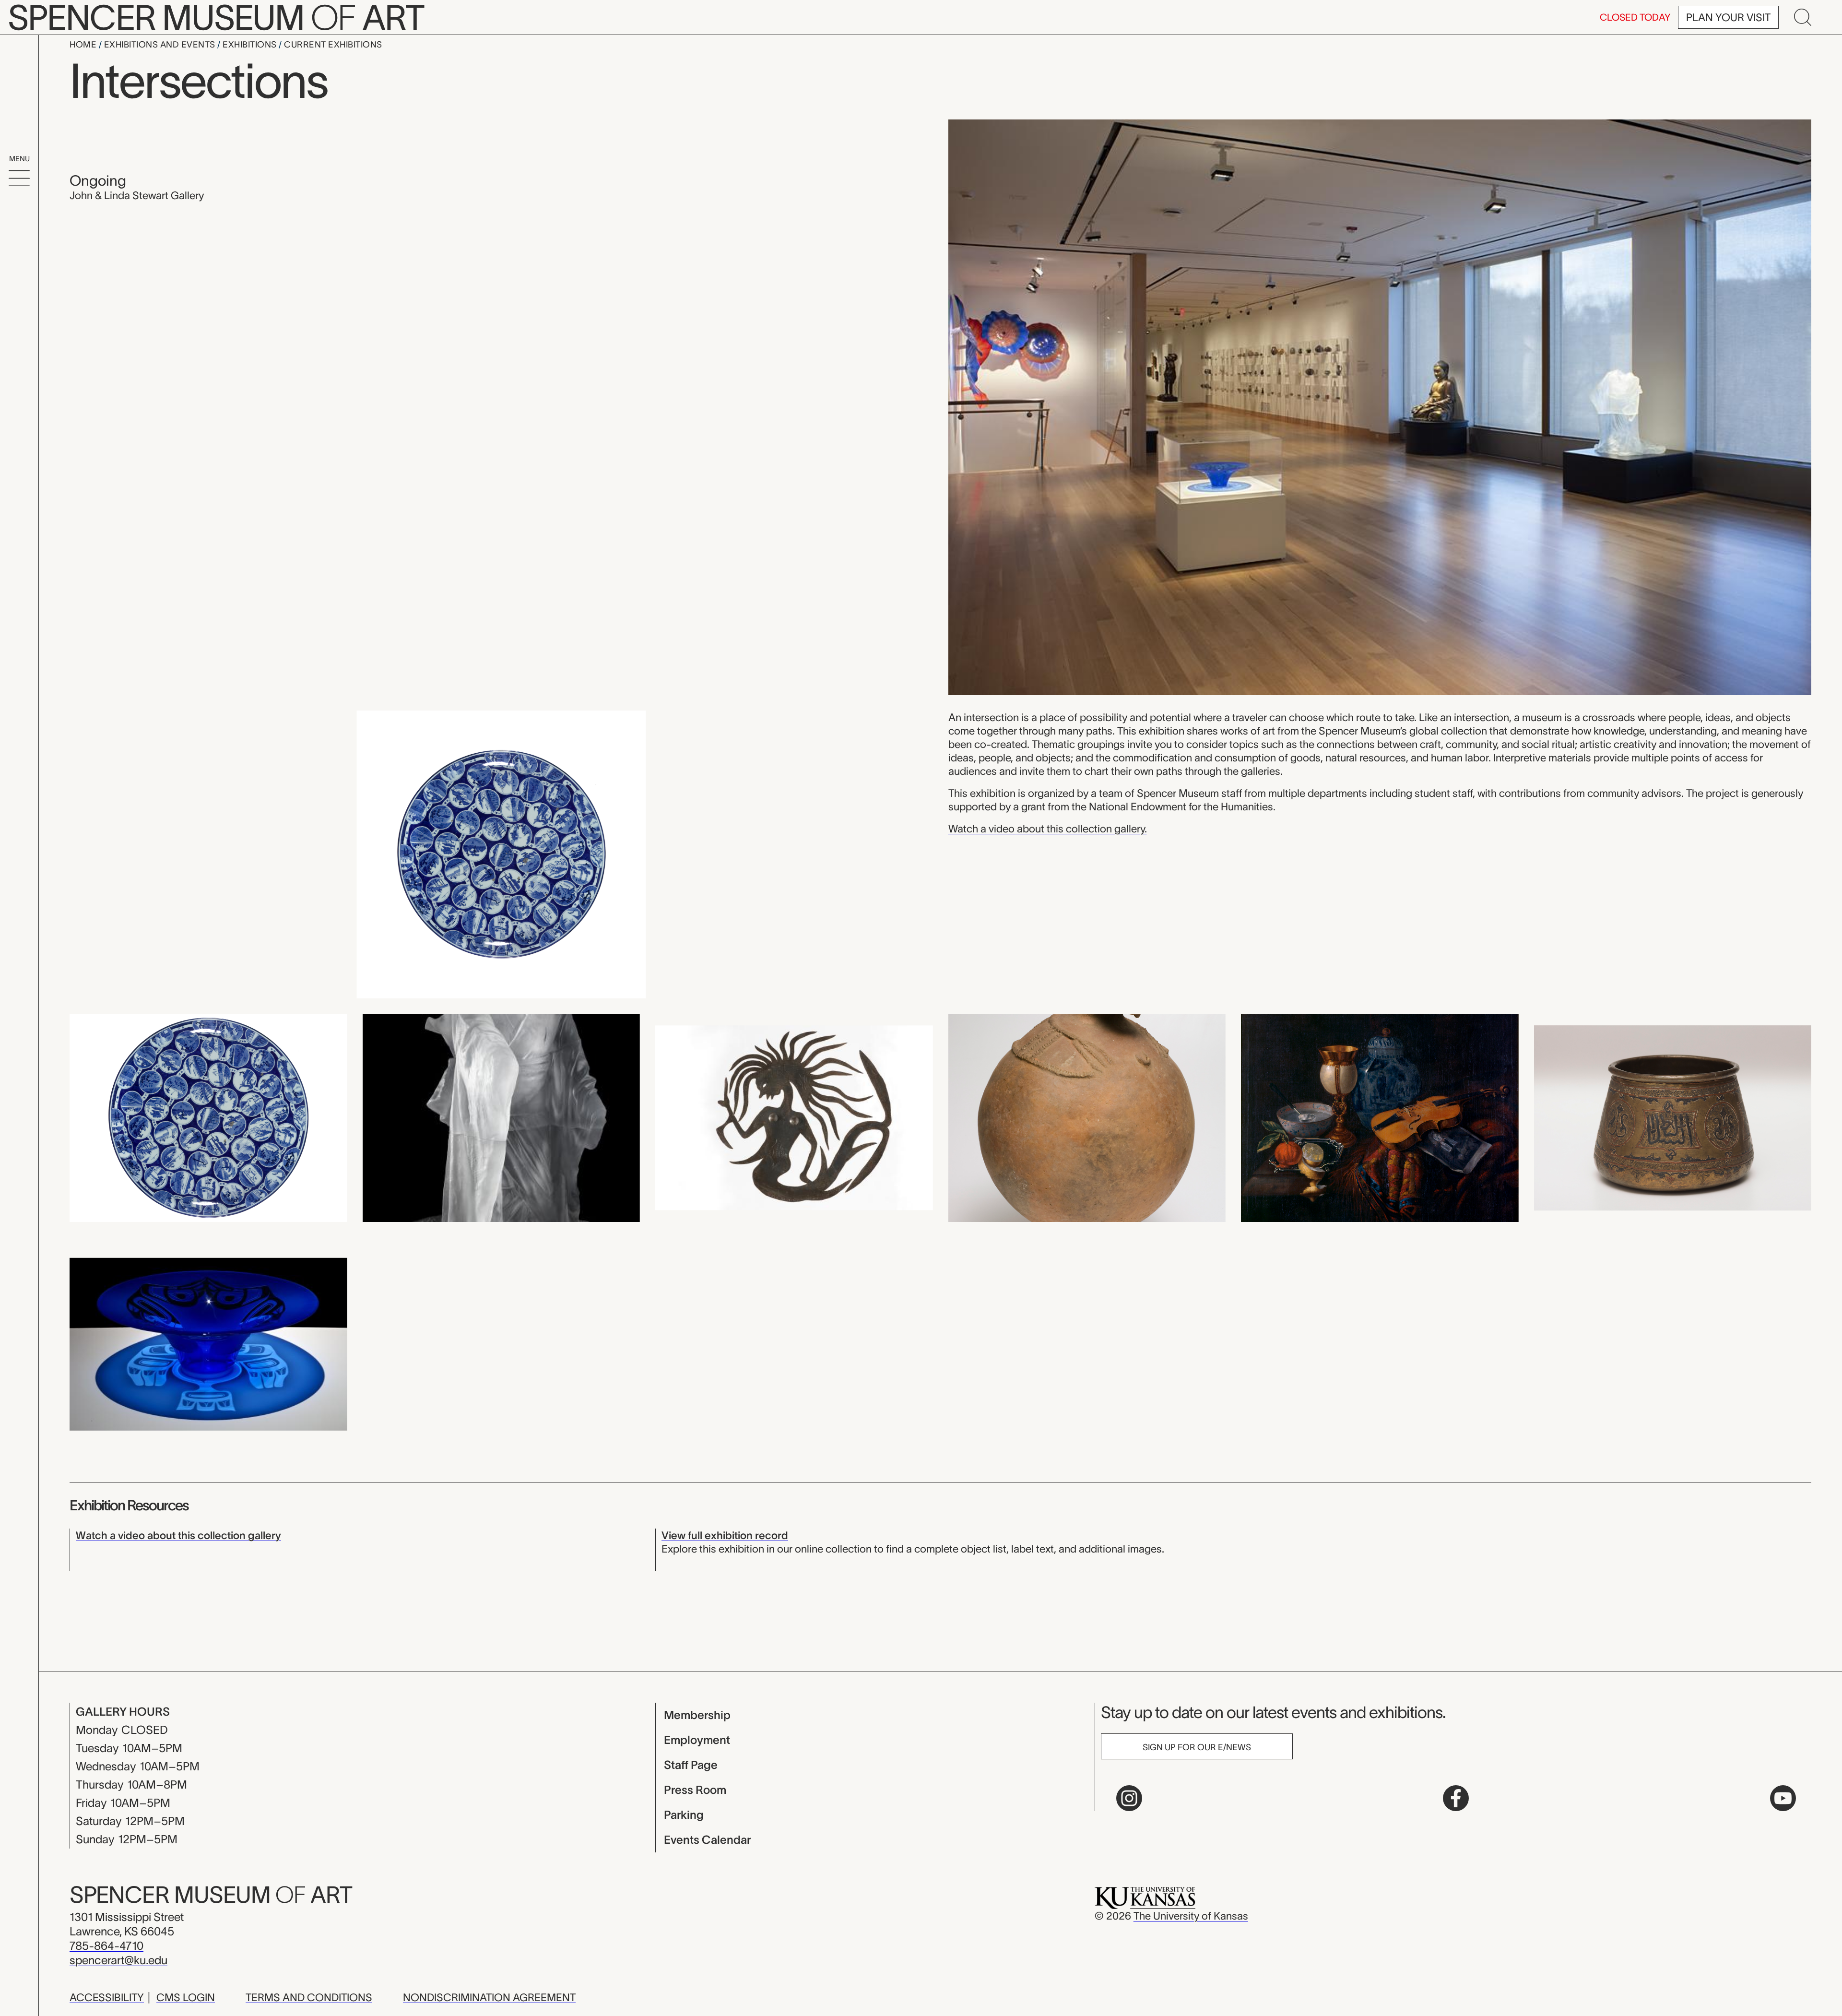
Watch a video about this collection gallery (178, 1535)
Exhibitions (251, 45)
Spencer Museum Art (211, 1895)
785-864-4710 (106, 1946)
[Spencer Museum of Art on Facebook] (1456, 1798)
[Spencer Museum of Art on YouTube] (1783, 1798)
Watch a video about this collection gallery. (1048, 829)
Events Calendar (707, 1840)
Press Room (695, 1790)
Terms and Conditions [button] (309, 1997)
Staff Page (691, 1765)
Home (84, 45)
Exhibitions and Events (161, 45)
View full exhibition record (725, 1535)
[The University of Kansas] (1145, 1897)
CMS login (186, 1997)
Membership (697, 1715)
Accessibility (107, 1997)
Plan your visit (1728, 17)
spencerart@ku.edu (118, 1960)
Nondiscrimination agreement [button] (489, 1997)
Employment (697, 1740)
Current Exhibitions (333, 45)
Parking (684, 1815)
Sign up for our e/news (1197, 1747)
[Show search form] (1803, 17)
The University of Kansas (1191, 1916)
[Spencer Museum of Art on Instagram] (1129, 1798)
